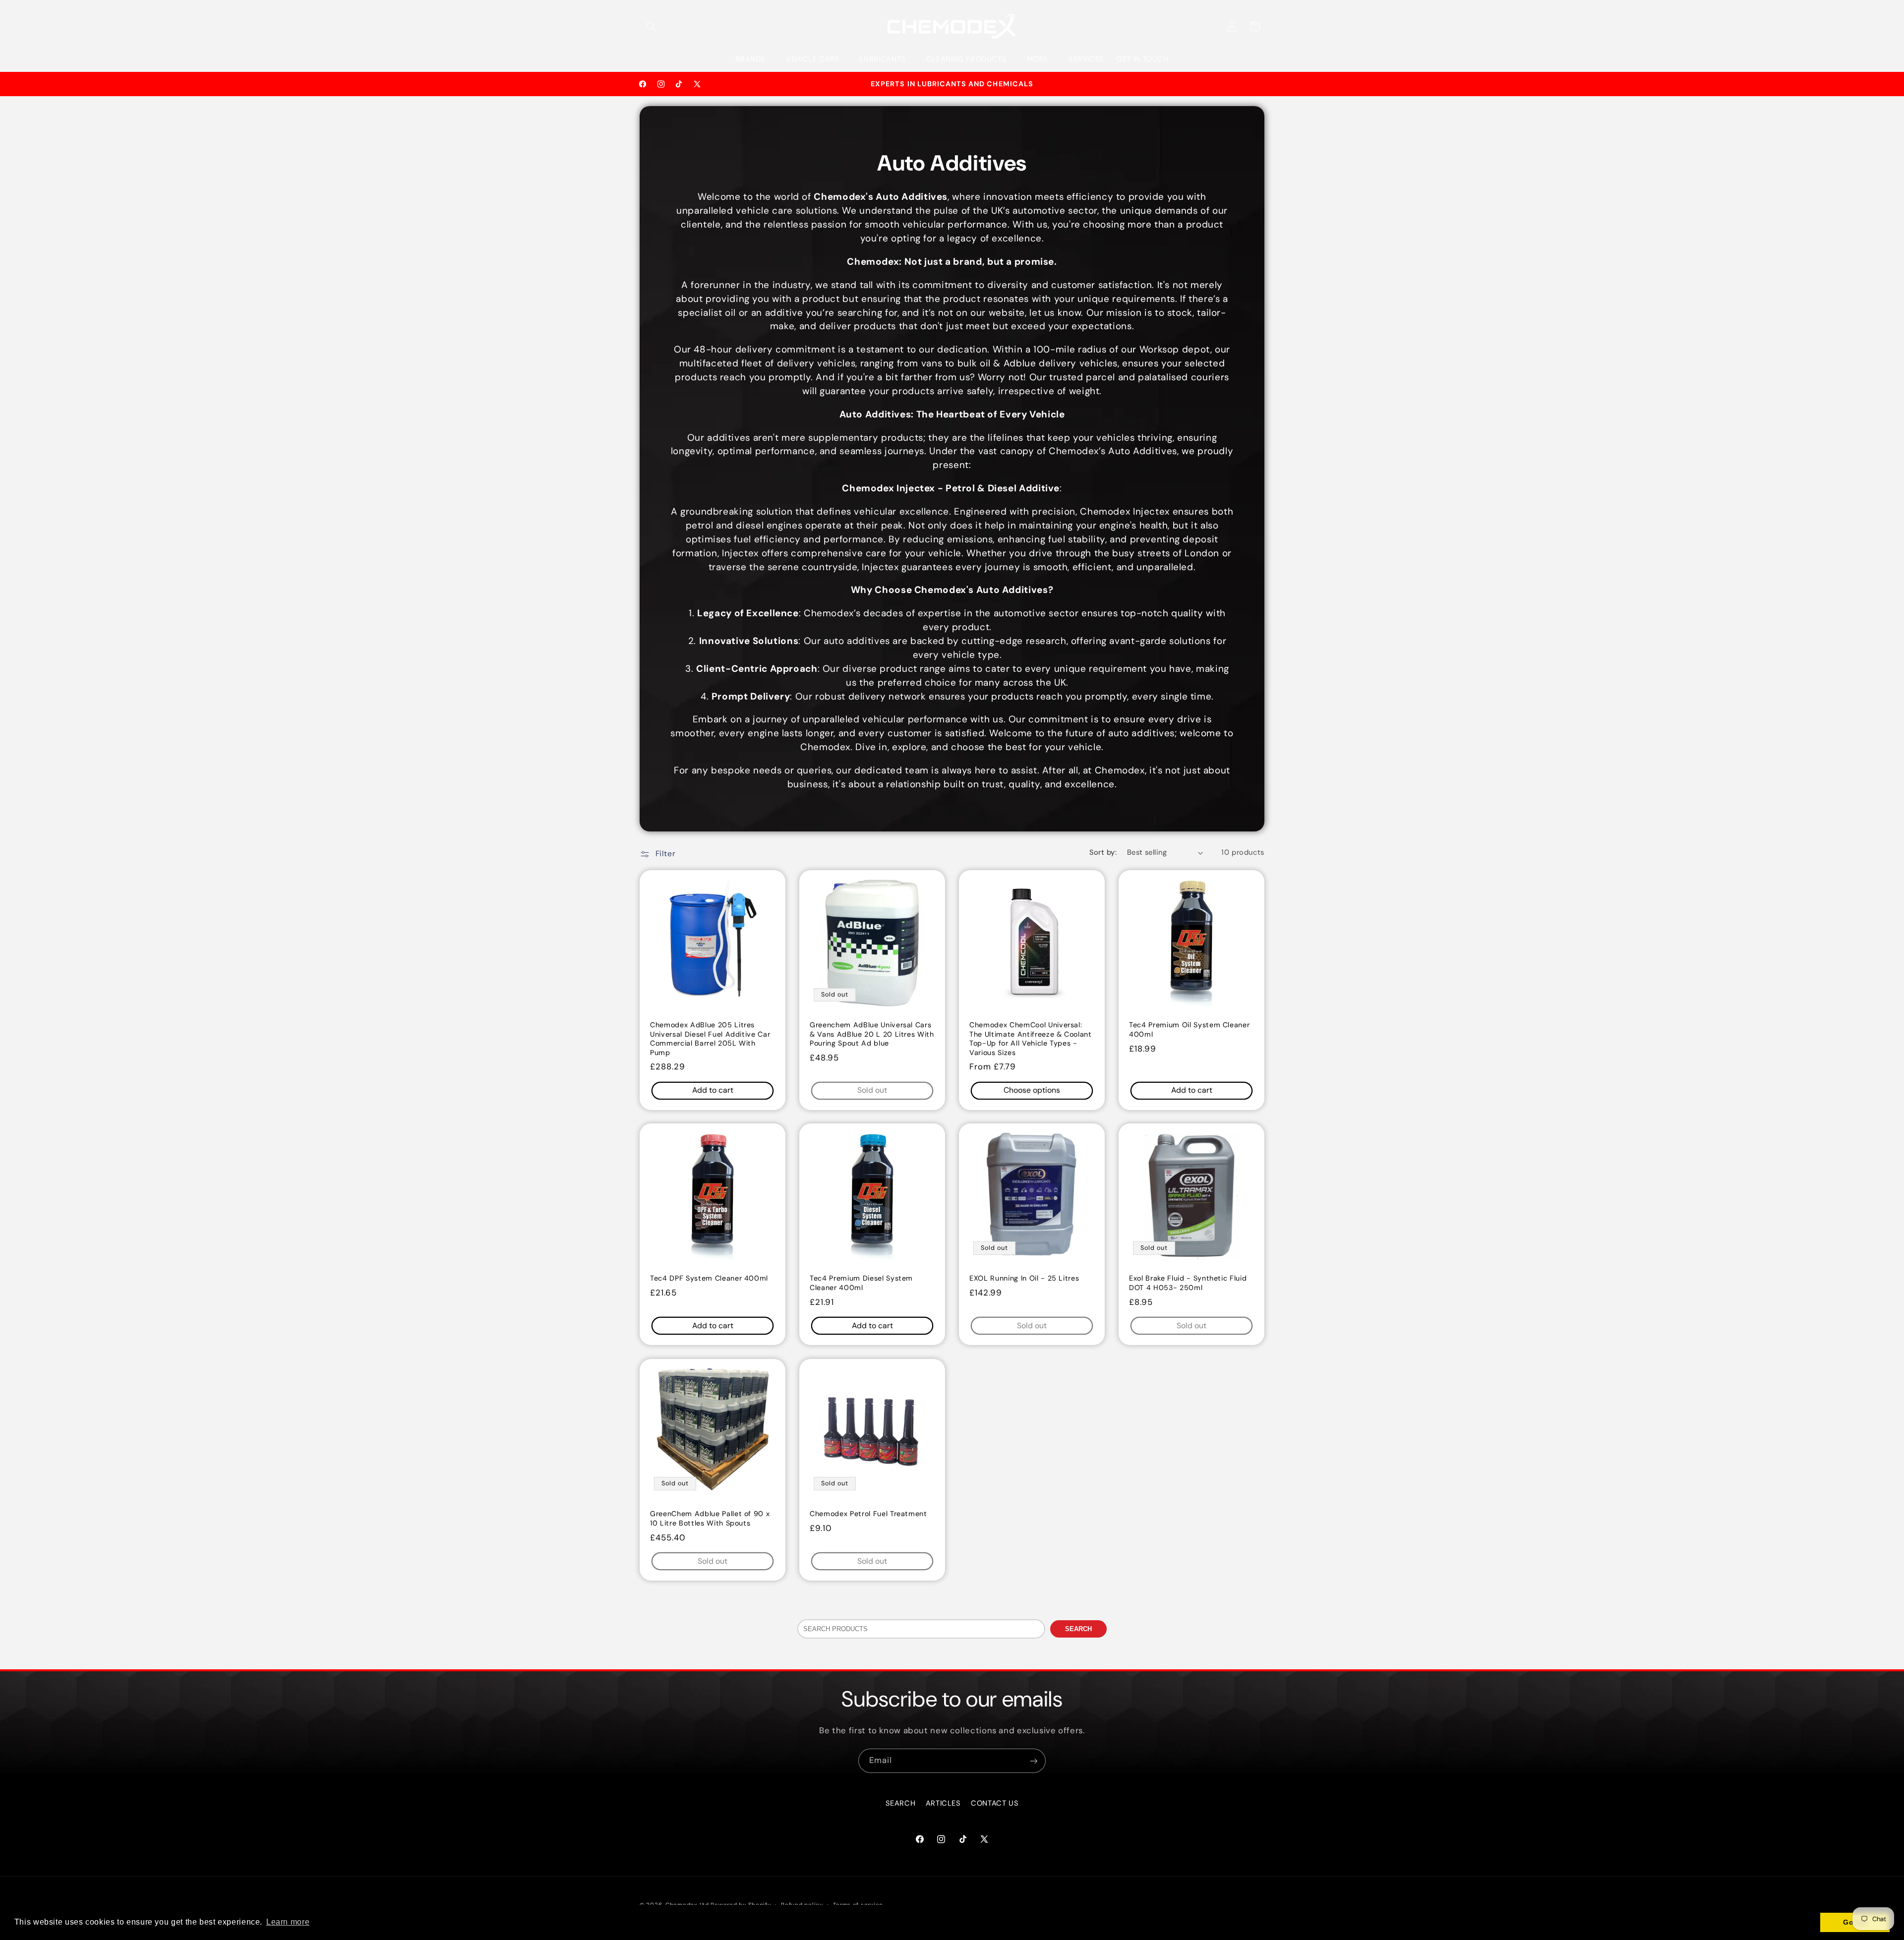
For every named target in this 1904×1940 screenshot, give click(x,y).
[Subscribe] (1034, 1761)
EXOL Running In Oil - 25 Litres (1024, 1279)
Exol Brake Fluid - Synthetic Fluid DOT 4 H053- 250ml (1188, 1283)
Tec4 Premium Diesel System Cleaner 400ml (861, 1283)
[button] (651, 26)
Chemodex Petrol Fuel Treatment (868, 1514)
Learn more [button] (288, 1922)
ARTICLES (943, 1804)
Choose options (1032, 1090)
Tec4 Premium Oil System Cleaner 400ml (1189, 1029)
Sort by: (1103, 852)
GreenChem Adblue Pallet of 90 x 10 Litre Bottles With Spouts (710, 1518)
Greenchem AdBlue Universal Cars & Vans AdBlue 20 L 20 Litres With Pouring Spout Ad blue (872, 1034)
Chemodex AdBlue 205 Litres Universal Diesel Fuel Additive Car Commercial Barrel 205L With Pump (710, 1038)
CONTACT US (995, 1804)
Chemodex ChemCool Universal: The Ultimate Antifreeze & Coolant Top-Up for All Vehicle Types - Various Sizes (1031, 1038)
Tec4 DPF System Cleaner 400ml (709, 1279)
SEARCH (1078, 1629)
